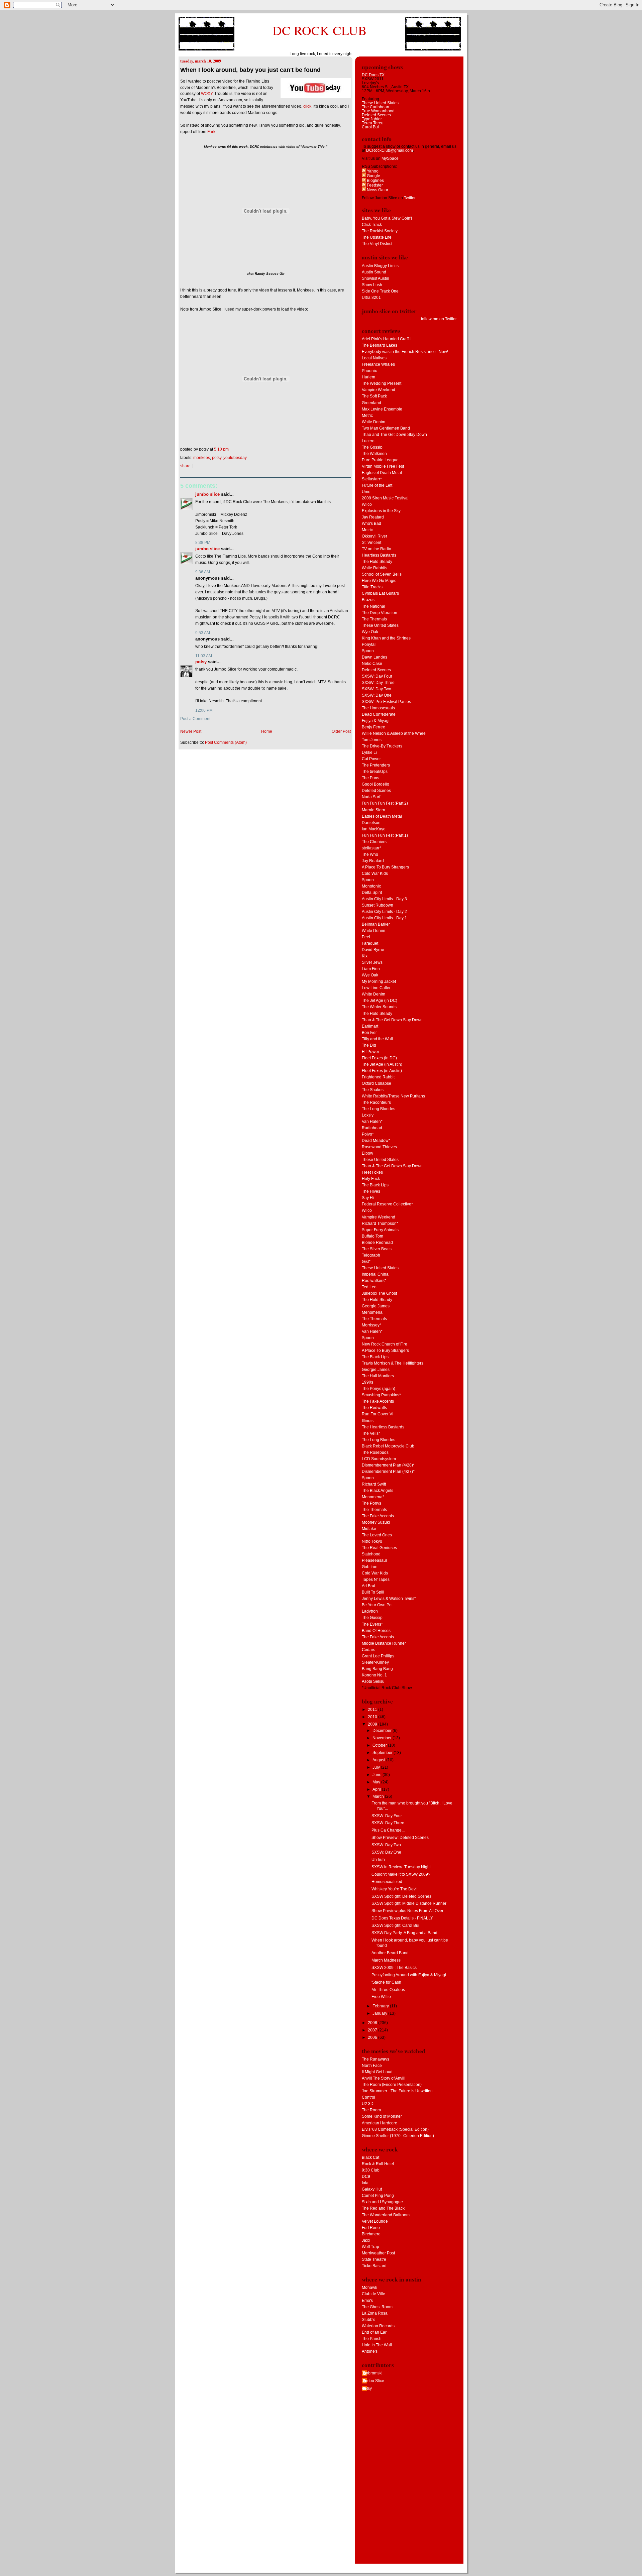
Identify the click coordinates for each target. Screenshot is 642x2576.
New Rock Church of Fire (385, 1344)
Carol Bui (370, 127)
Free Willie (381, 1997)
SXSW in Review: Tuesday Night (401, 1867)
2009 (373, 1724)
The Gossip (372, 447)
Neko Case (372, 664)
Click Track (372, 225)
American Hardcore (380, 2123)
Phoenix (369, 371)
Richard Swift (374, 1484)
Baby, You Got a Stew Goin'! (387, 218)
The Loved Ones (377, 1535)
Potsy (217, 458)
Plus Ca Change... (388, 1830)
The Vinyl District (377, 244)
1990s (367, 1382)
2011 (373, 1710)
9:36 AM (203, 572)
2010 (373, 1717)
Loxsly (368, 1115)
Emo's (367, 2301)
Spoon (368, 651)
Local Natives (374, 358)
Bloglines (375, 181)
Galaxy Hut (372, 2189)
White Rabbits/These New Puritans (393, 1096)
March (379, 1796)
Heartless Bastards (379, 555)
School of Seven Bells (382, 574)
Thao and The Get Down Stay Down (394, 435)
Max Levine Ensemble (382, 409)
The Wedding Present (382, 383)
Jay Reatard (373, 517)
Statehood (371, 1554)
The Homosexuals (378, 708)
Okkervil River (374, 536)
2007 (373, 2030)
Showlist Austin (376, 278)
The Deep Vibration (380, 613)
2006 (373, 2037)
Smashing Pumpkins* (381, 1395)
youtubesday (235, 458)
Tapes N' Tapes (376, 1579)
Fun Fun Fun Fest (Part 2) (385, 803)
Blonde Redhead (377, 1243)
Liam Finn (371, 969)
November (383, 1738)
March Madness (386, 1960)
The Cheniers (374, 842)
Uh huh (378, 1860)
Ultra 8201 (371, 298)
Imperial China (375, 1274)
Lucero (368, 441)
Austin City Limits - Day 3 (384, 899)
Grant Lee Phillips (378, 1656)
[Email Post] (230, 449)
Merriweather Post (378, 2253)
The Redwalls (374, 1408)
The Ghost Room (377, 2307)
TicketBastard (374, 2266)
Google (373, 176)
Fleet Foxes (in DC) (379, 1058)
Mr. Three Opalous (388, 1990)
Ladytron (370, 1611)
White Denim (373, 422)
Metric (367, 416)
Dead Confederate (379, 714)
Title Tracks (372, 587)
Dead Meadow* (376, 1141)
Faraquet (370, 943)
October (380, 1745)
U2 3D (368, 2104)
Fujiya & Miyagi (376, 721)
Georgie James (376, 1306)
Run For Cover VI (378, 1414)
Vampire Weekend (379, 390)
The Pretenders (376, 765)
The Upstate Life (377, 237)
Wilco (367, 504)
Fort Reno (371, 2228)
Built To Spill (373, 1592)
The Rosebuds (375, 1452)
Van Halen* (372, 1122)
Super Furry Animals (380, 1230)
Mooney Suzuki (376, 1522)
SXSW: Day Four (377, 676)
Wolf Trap (370, 2247)
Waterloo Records (378, 2326)
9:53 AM (203, 633)
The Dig (369, 1045)
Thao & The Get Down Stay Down (392, 1020)
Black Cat (370, 2157)
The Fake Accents (378, 1401)
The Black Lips (375, 1185)
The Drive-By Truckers (382, 746)
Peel (366, 937)
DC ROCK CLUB (320, 30)
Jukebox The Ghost (379, 1293)
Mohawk (369, 2288)
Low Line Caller (376, 988)
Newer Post (191, 731)
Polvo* (368, 1134)
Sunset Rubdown (378, 905)
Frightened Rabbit (378, 1077)
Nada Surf (371, 797)
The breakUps (375, 772)
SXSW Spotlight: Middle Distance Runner (409, 1903)
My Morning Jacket (379, 981)
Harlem (368, 377)
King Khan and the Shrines (386, 638)
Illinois (368, 1421)
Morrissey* (371, 1325)
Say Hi (368, 1198)
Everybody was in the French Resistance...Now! (405, 352)
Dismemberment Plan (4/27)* (388, 1472)
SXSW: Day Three (378, 683)
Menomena (372, 1312)
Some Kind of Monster (382, 2116)
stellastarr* (371, 848)
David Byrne (373, 950)
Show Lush (372, 285)
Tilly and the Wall (377, 1039)
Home (267, 731)
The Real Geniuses (379, 1548)
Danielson (371, 823)
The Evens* (372, 1624)
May (377, 1782)
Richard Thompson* (380, 1223)
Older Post (341, 731)
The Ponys (371, 1503)
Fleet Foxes (372, 1172)
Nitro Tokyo (372, 1541)
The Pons (370, 778)
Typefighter (372, 119)
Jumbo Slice (207, 494)
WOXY (207, 94)
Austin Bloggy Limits (380, 266)
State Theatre (374, 2259)
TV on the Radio (377, 549)
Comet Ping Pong (378, 2196)
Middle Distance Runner (384, 1643)
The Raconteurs (376, 1102)
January (380, 2013)
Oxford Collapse (377, 1083)
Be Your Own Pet (377, 1605)
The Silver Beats (377, 1249)
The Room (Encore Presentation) (392, 2085)
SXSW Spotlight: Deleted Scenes (401, 1896)
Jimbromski (372, 2373)
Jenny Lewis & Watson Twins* (389, 1599)
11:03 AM (204, 656)
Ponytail (369, 645)
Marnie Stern (373, 810)
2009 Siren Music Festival (385, 498)
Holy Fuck (371, 1179)
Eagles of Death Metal (382, 473)
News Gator (377, 190)
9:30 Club (371, 2170)
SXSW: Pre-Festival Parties (386, 702)
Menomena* (373, 1497)
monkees (202, 458)
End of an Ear (374, 2332)
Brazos (368, 600)
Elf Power (370, 1052)
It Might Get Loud (377, 2072)
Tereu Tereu (373, 123)
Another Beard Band (390, 1953)
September (383, 1753)
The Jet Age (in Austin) (382, 1064)
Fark (211, 132)
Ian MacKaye (374, 829)
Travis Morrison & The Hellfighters (393, 1363)
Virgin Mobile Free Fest (383, 466)
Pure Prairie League (380, 460)
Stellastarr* (372, 479)
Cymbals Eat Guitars (380, 593)
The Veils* (371, 1433)
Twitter (410, 198)
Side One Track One (380, 291)
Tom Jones (372, 740)
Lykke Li (369, 752)
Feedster (374, 185)
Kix (365, 956)
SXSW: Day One (377, 695)
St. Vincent (371, 543)
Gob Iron (370, 1567)
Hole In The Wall (377, 2345)
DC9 (366, 2177)
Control (368, 2097)
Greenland (371, 403)
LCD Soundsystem (379, 1459)
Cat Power (371, 759)
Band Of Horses (376, 1631)
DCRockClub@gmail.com (390, 150)
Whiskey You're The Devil (395, 1889)
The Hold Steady (377, 562)
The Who (370, 854)
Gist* (366, 1262)
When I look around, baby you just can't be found (250, 70)
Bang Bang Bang (377, 1669)
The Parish (372, 2339)
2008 (373, 2023)
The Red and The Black (383, 2208)
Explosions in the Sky (381, 511)
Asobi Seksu (373, 1681)
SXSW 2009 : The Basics (394, 1968)
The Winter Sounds (379, 1007)
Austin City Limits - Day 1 (384, 918)
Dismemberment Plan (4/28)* (388, 1465)
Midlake (369, 1529)
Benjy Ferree (373, 727)
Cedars (368, 1650)
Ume (366, 492)
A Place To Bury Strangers (385, 867)
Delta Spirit (372, 893)
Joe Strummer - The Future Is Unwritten (397, 2091)
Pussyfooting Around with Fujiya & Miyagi (409, 1975)
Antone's (370, 2351)
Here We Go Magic (379, 581)
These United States (380, 103)
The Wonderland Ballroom (386, 2215)
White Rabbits (374, 568)
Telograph (371, 1255)
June (378, 1775)
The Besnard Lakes (380, 345)
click (307, 106)
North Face (372, 2066)
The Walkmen (374, 454)
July (377, 1767)
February (381, 2006)
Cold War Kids (375, 873)
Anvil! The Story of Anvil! (384, 2078)
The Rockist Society (380, 231)
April (377, 1789)
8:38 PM (203, 543)
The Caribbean (376, 107)
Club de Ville (373, 2294)
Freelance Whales (378, 364)
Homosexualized (387, 1882)
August (379, 1760)
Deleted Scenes (376, 115)
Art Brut (368, 1586)
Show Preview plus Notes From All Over (407, 1911)
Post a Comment (195, 719)
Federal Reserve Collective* (387, 1204)
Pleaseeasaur (374, 1560)
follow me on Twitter (439, 319)
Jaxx (366, 2240)
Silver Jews (372, 962)
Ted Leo (369, 1287)
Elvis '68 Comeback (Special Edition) (395, 2129)
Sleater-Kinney (375, 1662)
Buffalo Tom (372, 1236)
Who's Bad (371, 523)
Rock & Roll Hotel (378, 2164)
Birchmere (371, 2234)
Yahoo (372, 171)
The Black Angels (378, 1491)
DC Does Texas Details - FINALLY (402, 1918)
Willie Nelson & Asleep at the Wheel (394, 733)
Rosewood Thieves (379, 1147)
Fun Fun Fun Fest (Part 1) (385, 835)
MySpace (390, 158)
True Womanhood (378, 111)
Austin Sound (374, 272)
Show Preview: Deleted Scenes (400, 1838)
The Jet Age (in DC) (380, 1001)
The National (373, 606)
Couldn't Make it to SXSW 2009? (401, 1874)
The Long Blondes (379, 1109)
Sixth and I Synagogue (382, 2202)
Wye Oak (370, 632)
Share (185, 466)
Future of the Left (377, 485)
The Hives (371, 1191)
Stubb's (368, 2320)
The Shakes (373, 1090)
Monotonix (371, 886)
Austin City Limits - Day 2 (384, 912)
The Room (371, 2110)
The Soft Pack (374, 396)
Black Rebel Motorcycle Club (388, 1446)
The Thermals (374, 619)
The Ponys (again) (379, 1389)
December (383, 1731)
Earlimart (370, 1026)
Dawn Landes (374, 657)
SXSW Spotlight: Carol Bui (395, 1925)
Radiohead (372, 1128)
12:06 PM (204, 710)
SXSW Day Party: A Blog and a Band (404, 1933)
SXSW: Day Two (377, 689)
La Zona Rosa (375, 2313)
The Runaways (376, 2059)
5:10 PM (221, 449)
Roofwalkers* (374, 1281)
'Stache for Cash (386, 1982)
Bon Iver (369, 1033)
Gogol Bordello (376, 784)
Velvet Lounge (375, 2221)
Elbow (367, 1153)
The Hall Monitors (378, 1376)
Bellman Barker (376, 924)
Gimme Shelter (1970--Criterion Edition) (398, 2136)
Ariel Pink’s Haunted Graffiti (387, 339)
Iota (365, 2183)
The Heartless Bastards (383, 1427)
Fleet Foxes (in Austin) (382, 1071)
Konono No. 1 (374, 1675)
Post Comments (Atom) (226, 742)
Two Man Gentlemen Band (386, 428)
